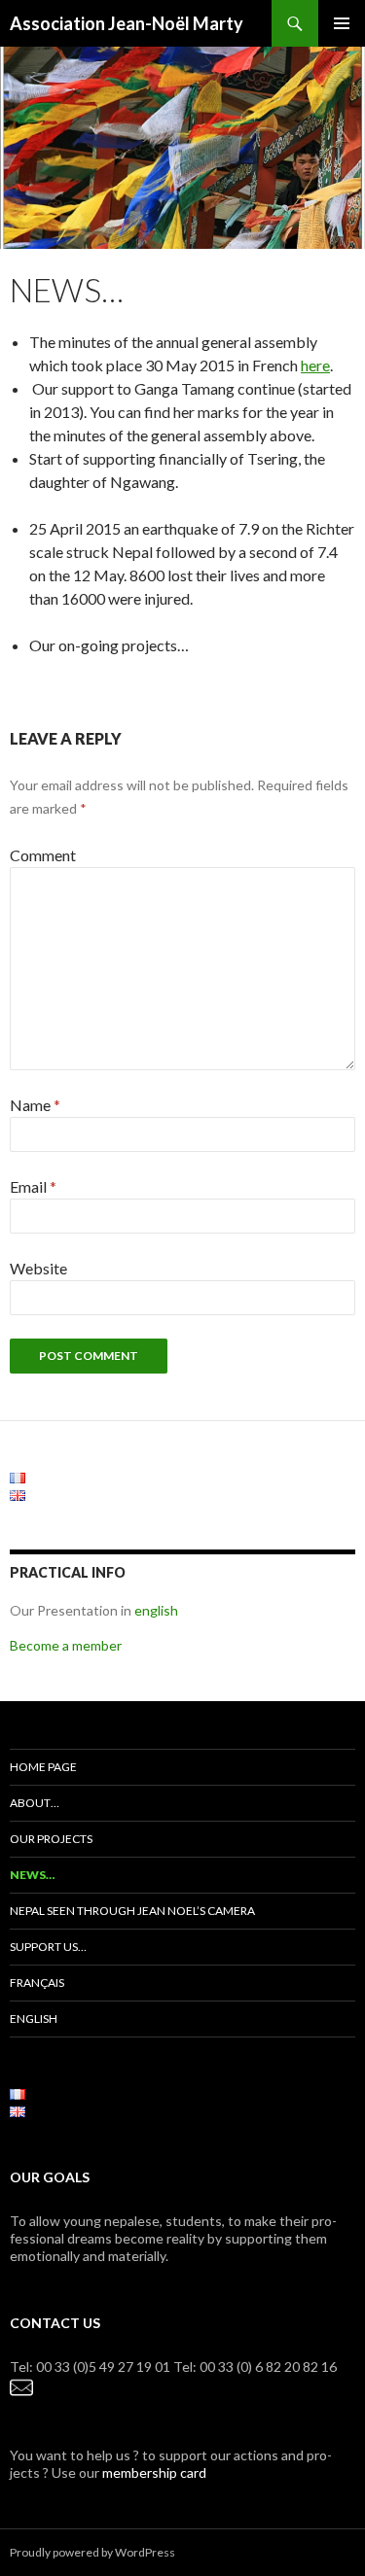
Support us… (48, 1947)
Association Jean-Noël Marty (127, 23)
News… (32, 1875)
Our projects (51, 1839)
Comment (43, 855)
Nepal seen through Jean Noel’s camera (132, 1911)
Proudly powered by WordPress (92, 2552)
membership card (154, 2472)
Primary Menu (342, 23)
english (156, 1610)
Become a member (66, 1645)
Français (37, 1983)
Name (35, 1105)
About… (35, 1803)
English (34, 2019)
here (315, 365)
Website (38, 1268)
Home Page (43, 1767)
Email (33, 1186)
